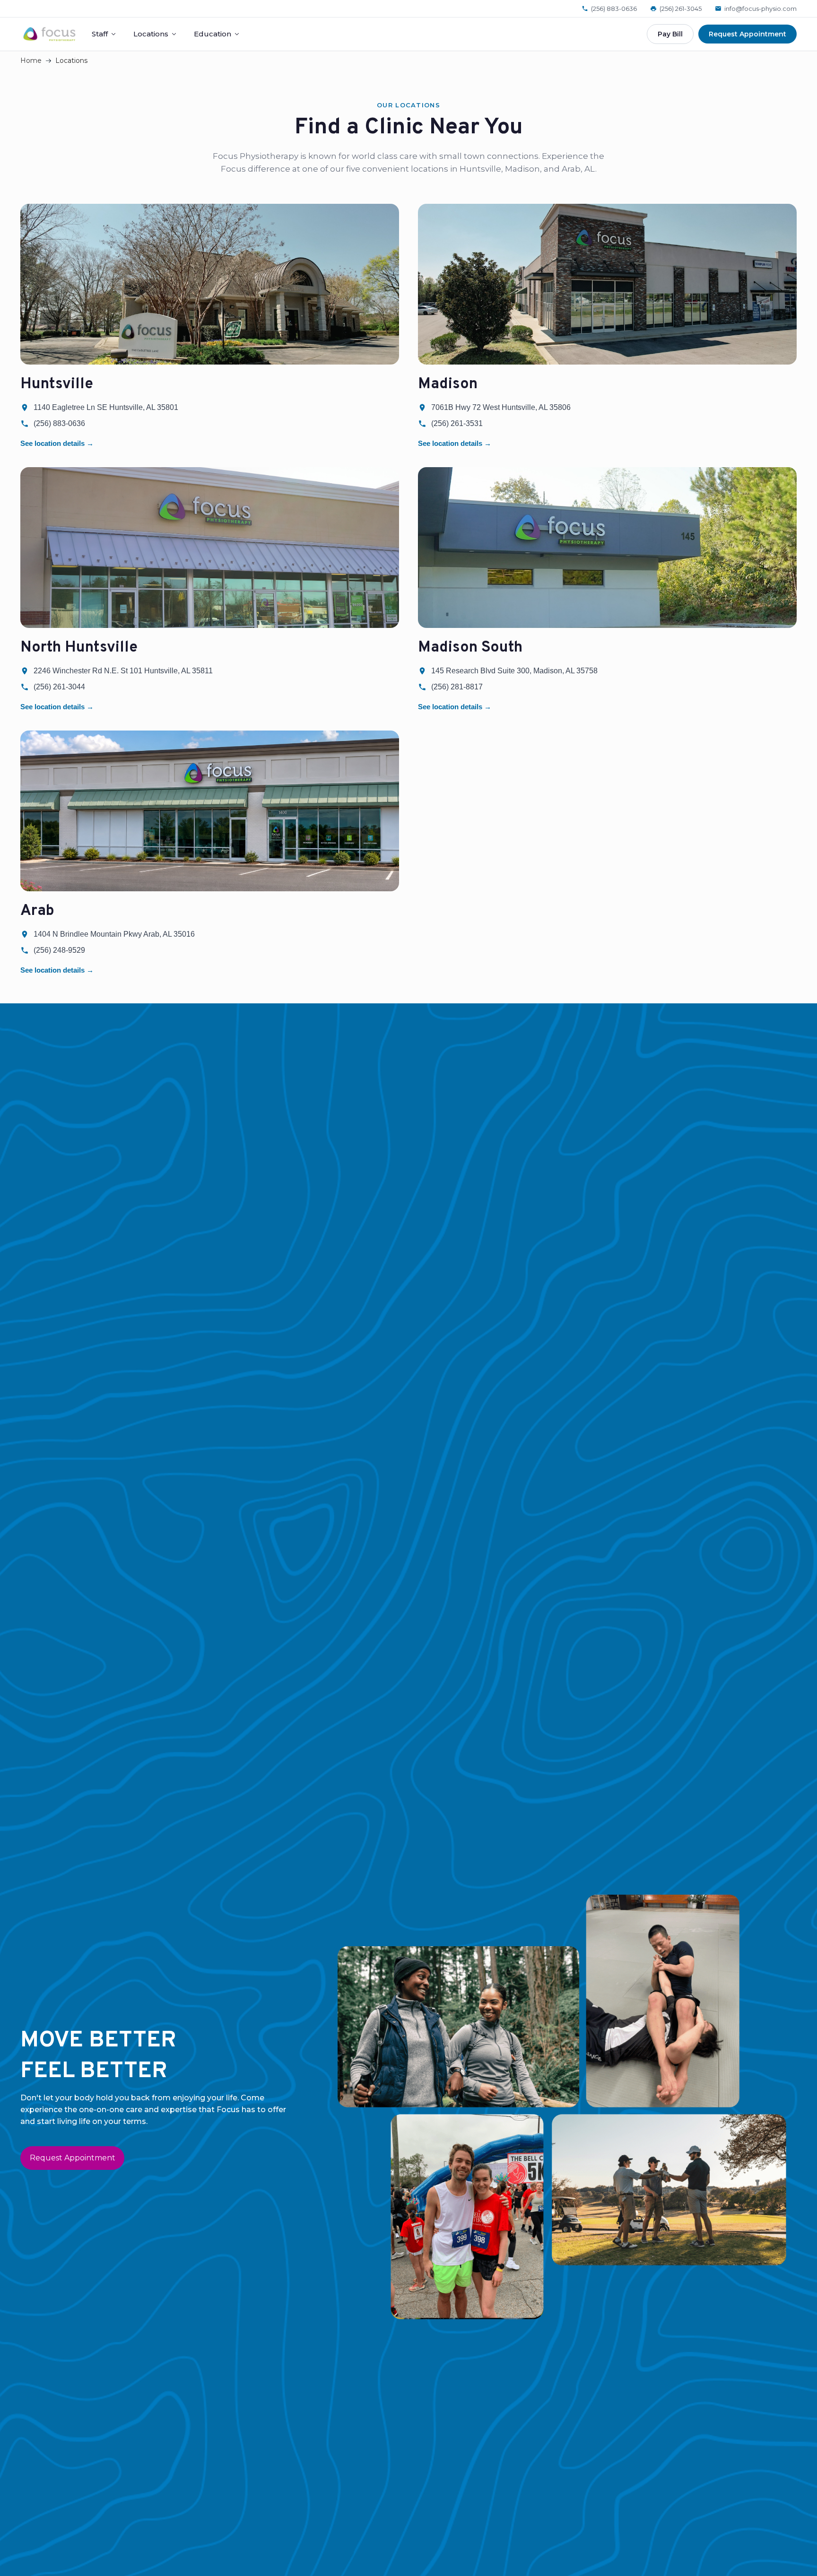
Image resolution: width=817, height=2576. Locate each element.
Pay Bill (670, 34)
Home (31, 61)
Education (213, 34)
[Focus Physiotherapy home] (49, 34)
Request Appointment (747, 34)
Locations (151, 34)
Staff (100, 34)
